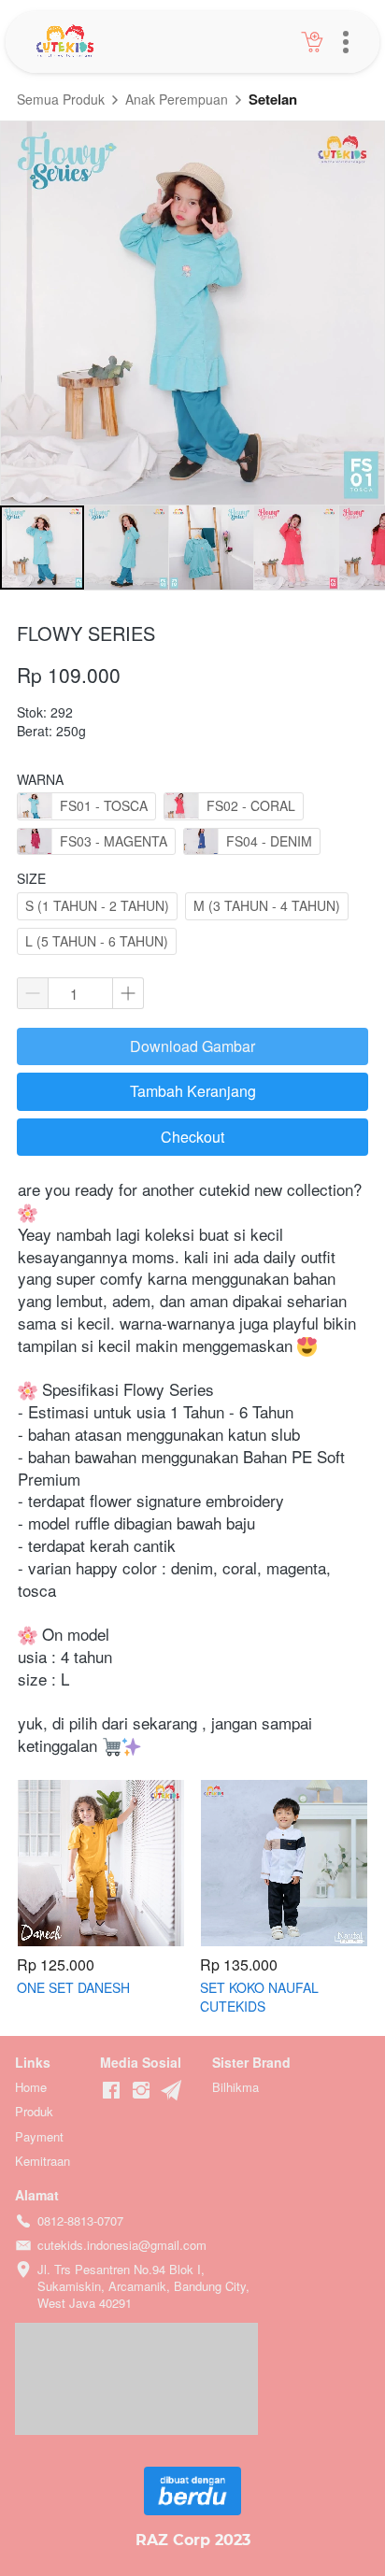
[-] (111, 2091)
